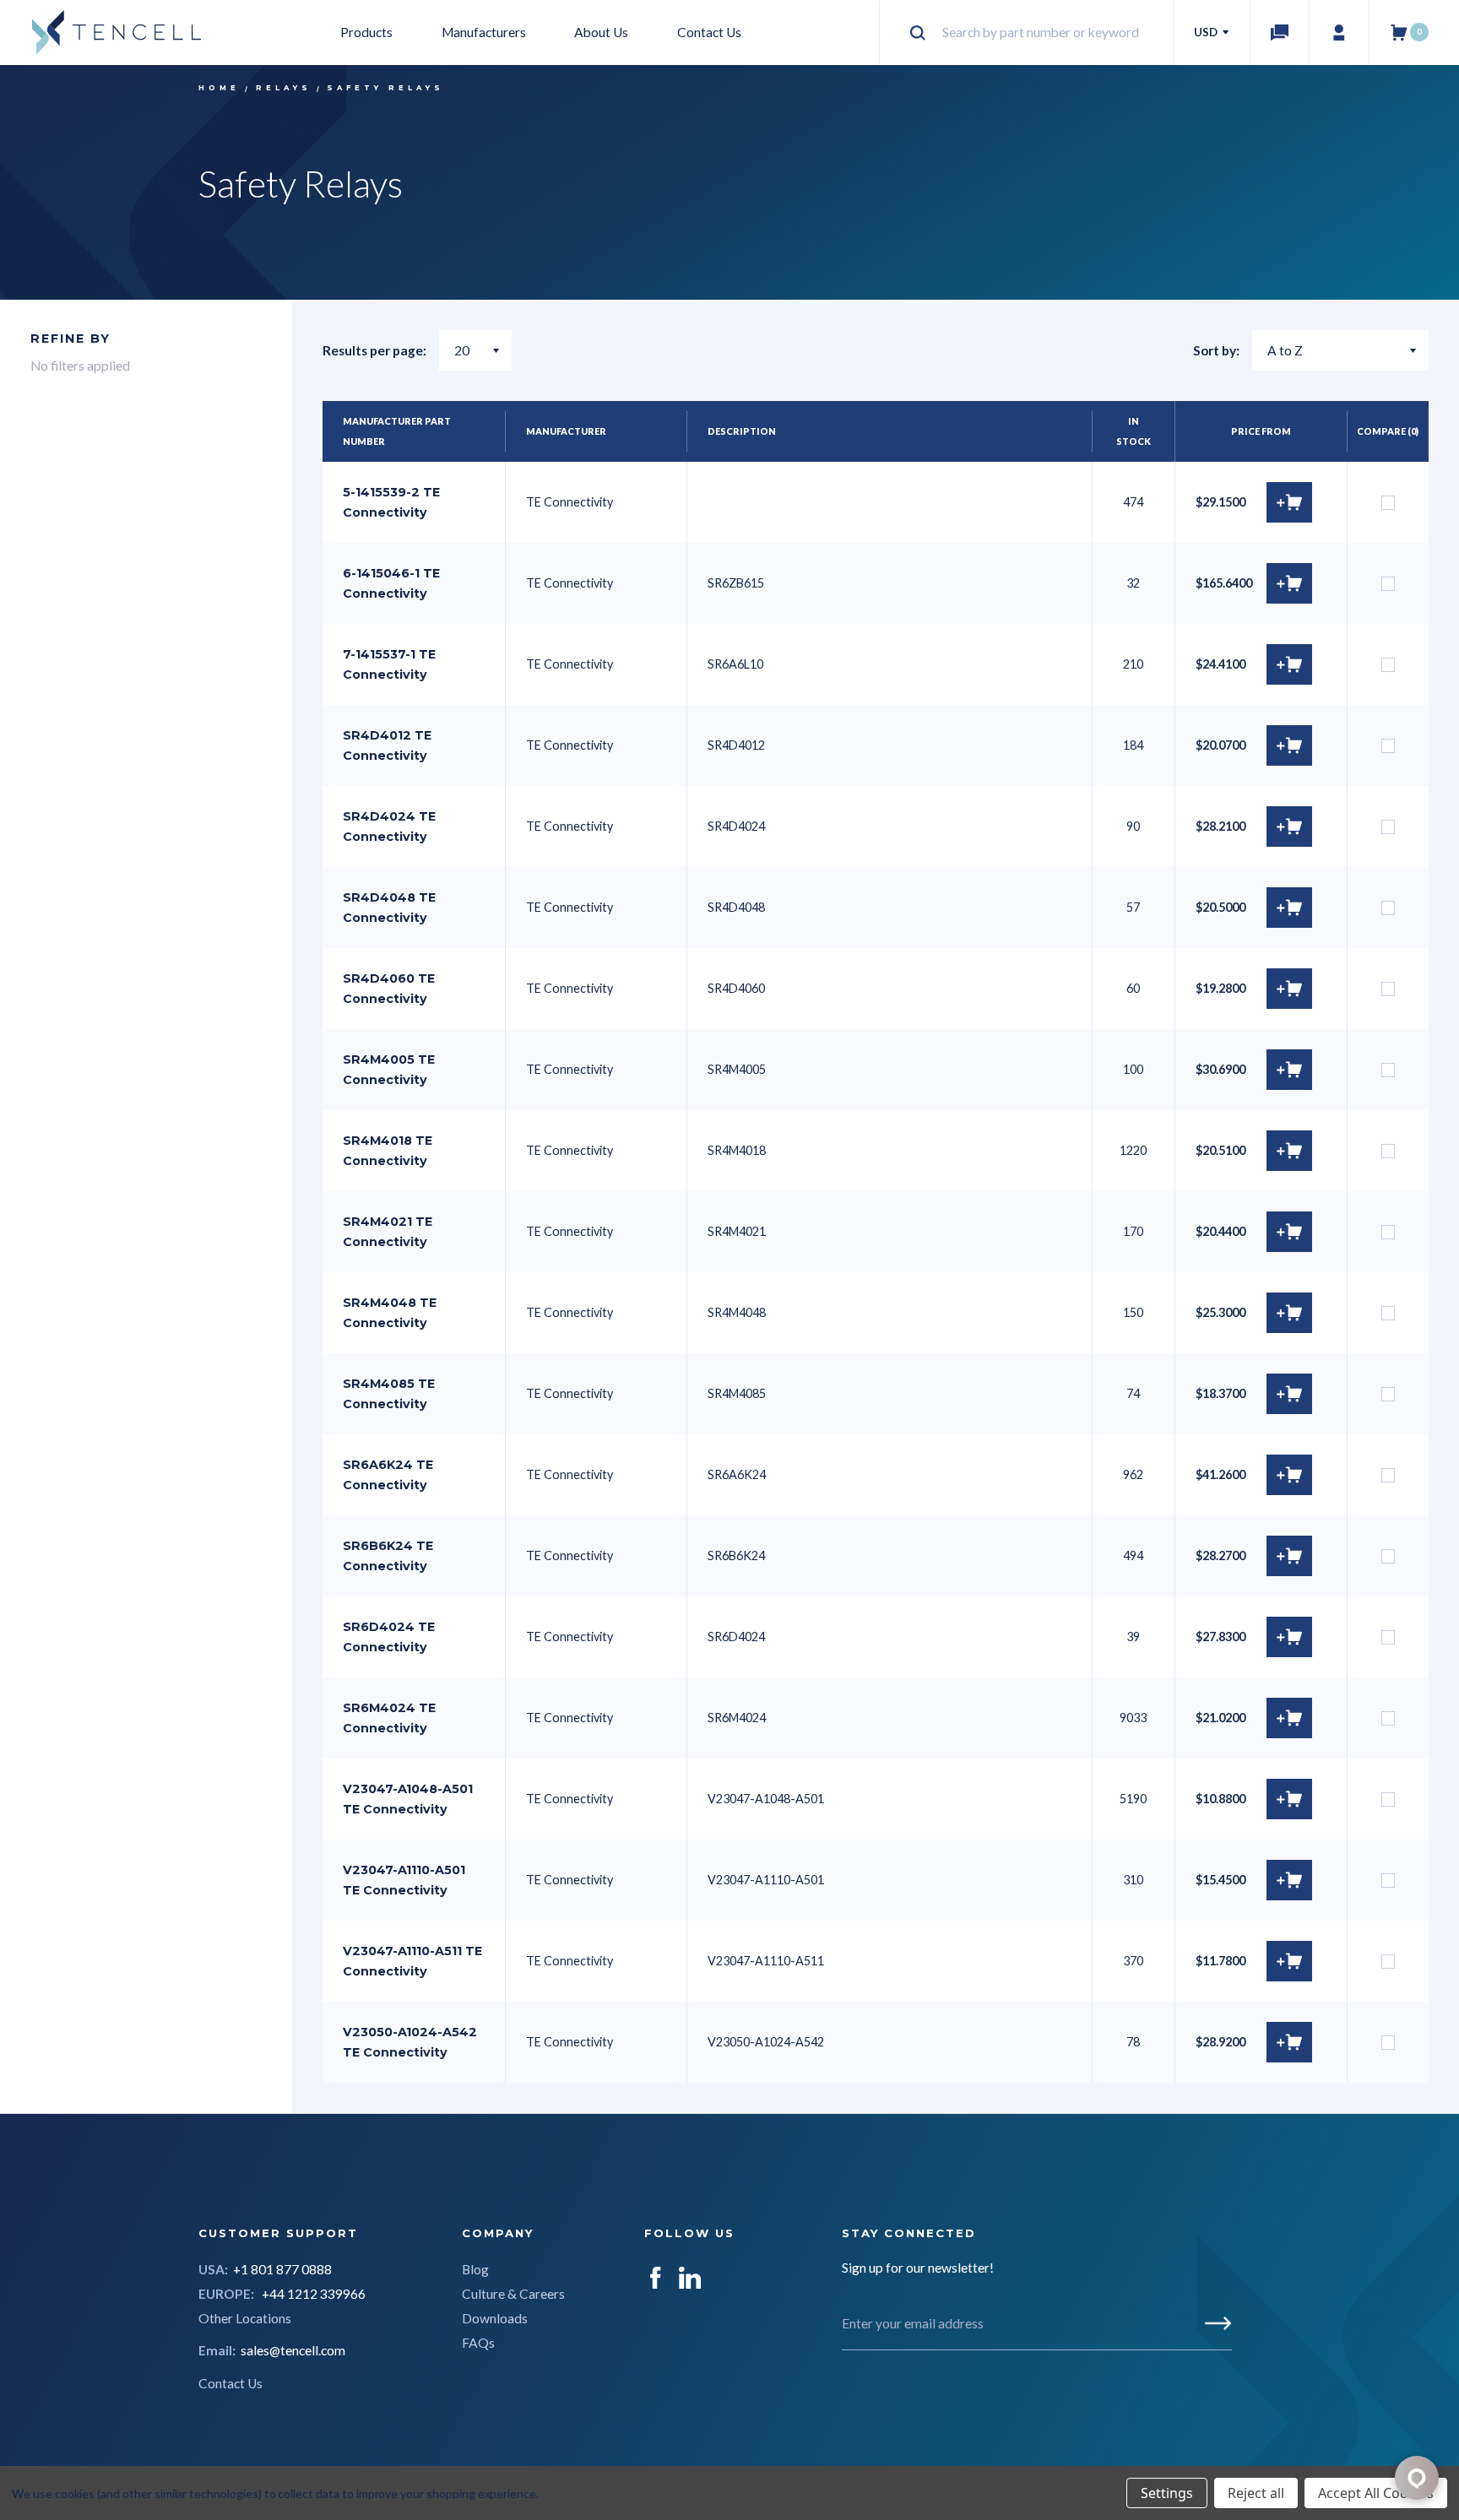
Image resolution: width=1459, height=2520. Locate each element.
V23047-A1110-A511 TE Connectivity (412, 1961)
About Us (601, 32)
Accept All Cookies (1376, 2493)
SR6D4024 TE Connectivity (389, 1637)
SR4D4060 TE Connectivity (389, 989)
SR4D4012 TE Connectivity (387, 745)
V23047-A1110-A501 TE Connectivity (404, 1880)
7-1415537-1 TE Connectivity (389, 664)
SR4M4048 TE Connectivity (390, 1313)
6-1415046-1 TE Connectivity (391, 583)
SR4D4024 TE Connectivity (389, 826)
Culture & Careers (513, 2294)
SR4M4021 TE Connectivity (388, 1232)
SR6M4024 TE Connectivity (389, 1718)
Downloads (495, 2318)
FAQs (478, 2343)
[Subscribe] (1218, 2323)
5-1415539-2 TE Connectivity (391, 502)
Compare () (1388, 431)
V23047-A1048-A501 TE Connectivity (408, 1799)
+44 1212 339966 (314, 2294)
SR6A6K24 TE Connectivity (388, 1475)
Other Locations (245, 2318)
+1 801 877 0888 (282, 2269)
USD (1207, 32)
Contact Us (709, 32)
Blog (475, 2269)
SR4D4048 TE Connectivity (389, 908)
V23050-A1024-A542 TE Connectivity (410, 2042)
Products (366, 32)
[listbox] (1340, 350)
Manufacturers (484, 32)
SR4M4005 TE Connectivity (389, 1070)
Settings (1167, 2493)
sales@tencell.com (293, 2350)
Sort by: (1216, 350)
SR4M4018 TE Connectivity (388, 1151)
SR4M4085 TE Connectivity (389, 1394)
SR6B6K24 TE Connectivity (388, 1556)
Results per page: (374, 350)
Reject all (1256, 2493)
